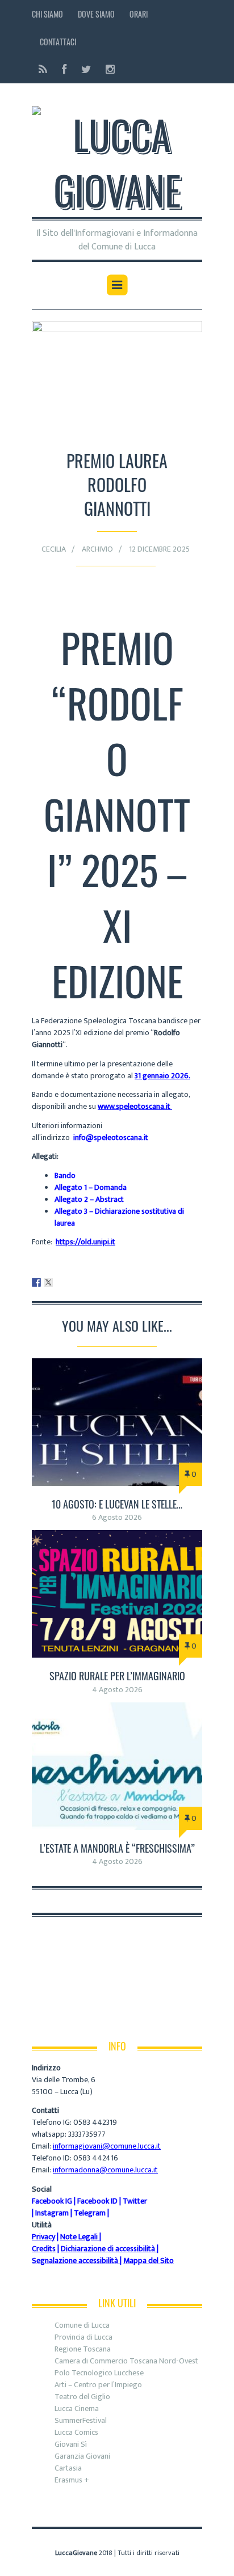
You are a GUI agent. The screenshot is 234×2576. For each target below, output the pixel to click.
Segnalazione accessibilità (75, 2261)
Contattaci (58, 42)
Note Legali (79, 2237)
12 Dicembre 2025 (159, 549)
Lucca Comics (76, 2432)
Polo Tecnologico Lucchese (99, 2373)
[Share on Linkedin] (60, 1282)
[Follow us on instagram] (107, 69)
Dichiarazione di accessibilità (108, 2249)
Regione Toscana (83, 2349)
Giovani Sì (71, 2444)
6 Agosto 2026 (117, 1517)
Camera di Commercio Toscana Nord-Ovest (126, 2361)
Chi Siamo (47, 14)
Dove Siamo (96, 14)
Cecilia (54, 549)
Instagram (52, 2213)
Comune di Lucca (82, 2325)
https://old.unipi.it (85, 1242)
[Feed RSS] (43, 69)
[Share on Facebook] (36, 1282)
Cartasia (68, 2468)
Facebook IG (52, 2201)
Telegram (90, 2213)
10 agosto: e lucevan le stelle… (117, 1504)
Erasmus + (72, 2480)
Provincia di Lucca (83, 2337)
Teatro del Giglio (82, 2397)
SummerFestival (81, 2420)
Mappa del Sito (149, 2261)
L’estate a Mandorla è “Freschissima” (117, 1848)
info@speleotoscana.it (111, 1137)
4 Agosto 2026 (117, 1690)
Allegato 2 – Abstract (89, 1199)
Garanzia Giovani (82, 2456)
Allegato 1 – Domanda (91, 1187)
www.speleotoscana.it (134, 1106)
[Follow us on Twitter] (86, 69)
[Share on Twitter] (48, 1282)
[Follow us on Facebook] (64, 69)
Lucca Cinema (77, 2408)
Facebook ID (97, 2201)
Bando (65, 1175)
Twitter (135, 2201)
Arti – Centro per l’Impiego (98, 2385)
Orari (139, 14)
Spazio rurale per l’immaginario (117, 1676)
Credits (44, 2249)
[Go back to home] (117, 155)
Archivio (97, 549)
